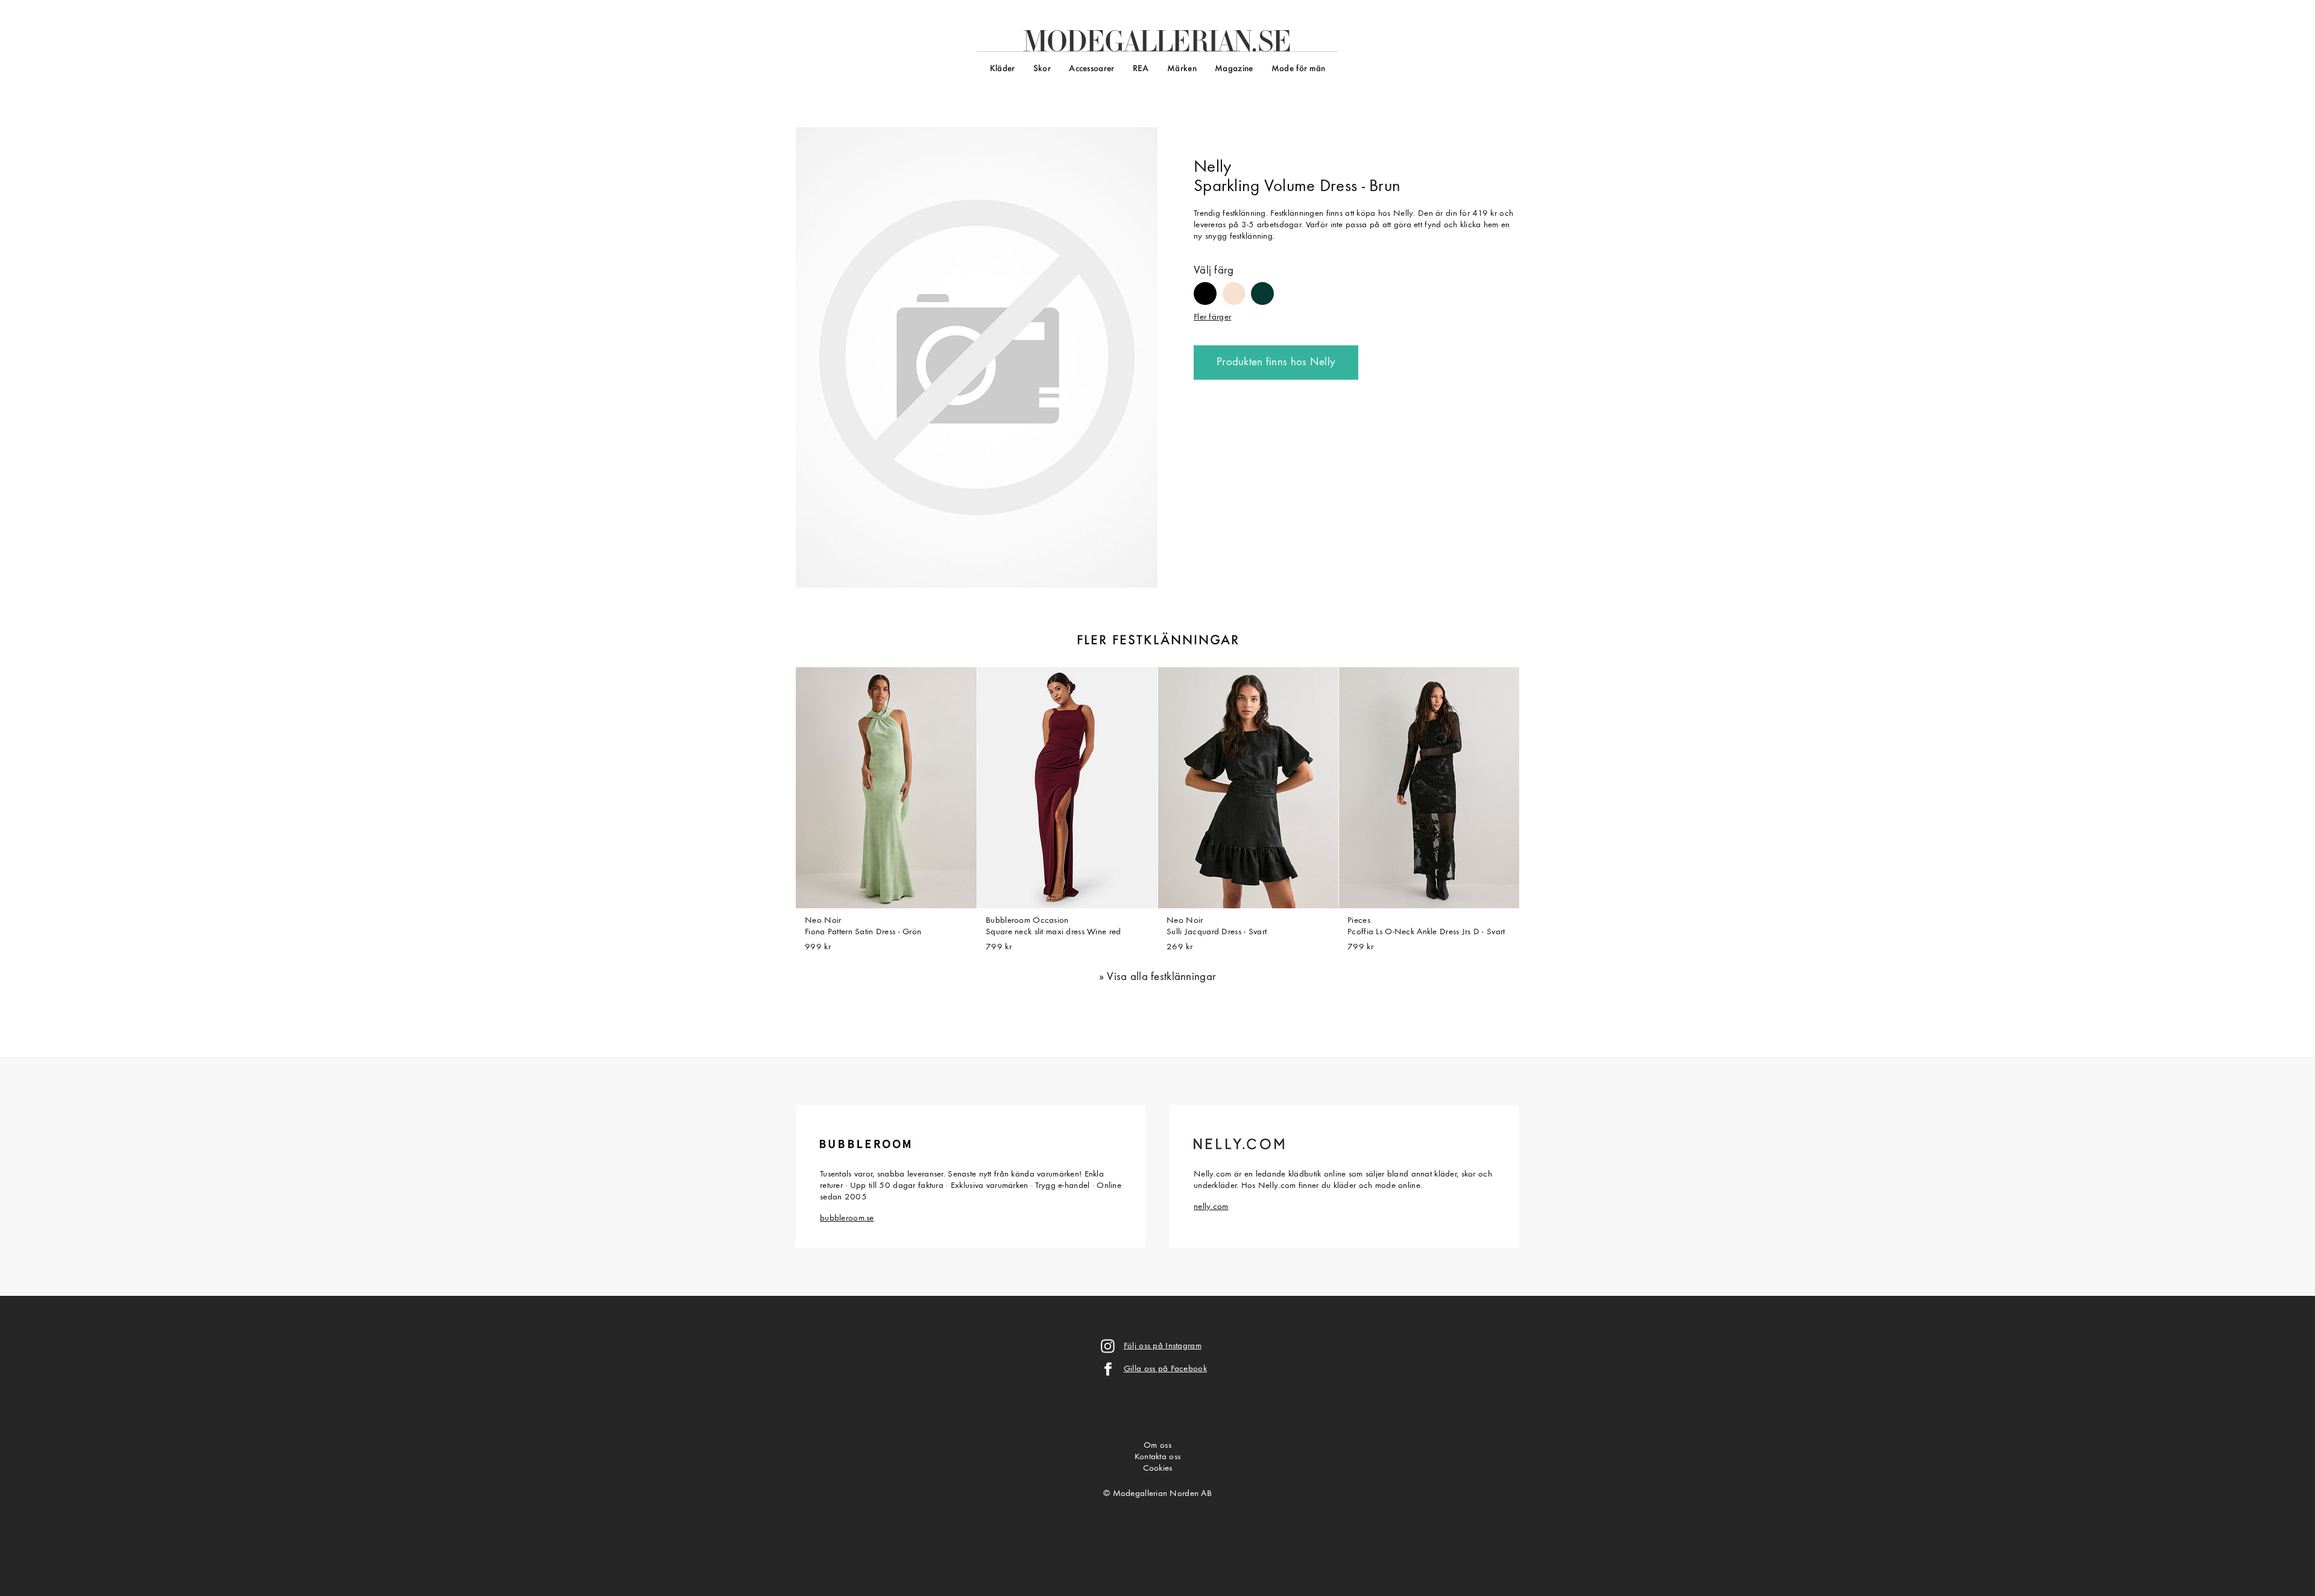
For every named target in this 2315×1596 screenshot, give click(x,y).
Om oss (1157, 1446)
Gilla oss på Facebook (1165, 1369)
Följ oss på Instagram (1163, 1346)
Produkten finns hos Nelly (1276, 363)
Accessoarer (1091, 69)
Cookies (1158, 1469)
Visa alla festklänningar (1161, 977)
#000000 (1205, 288)
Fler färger (1212, 317)
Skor (1042, 69)
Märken (1182, 69)
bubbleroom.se (847, 1218)
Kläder (1003, 69)
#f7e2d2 (1234, 288)
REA (1141, 69)
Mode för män (1298, 69)
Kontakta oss (1157, 1457)
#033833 (1262, 288)
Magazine (1234, 69)
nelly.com (1211, 1207)
